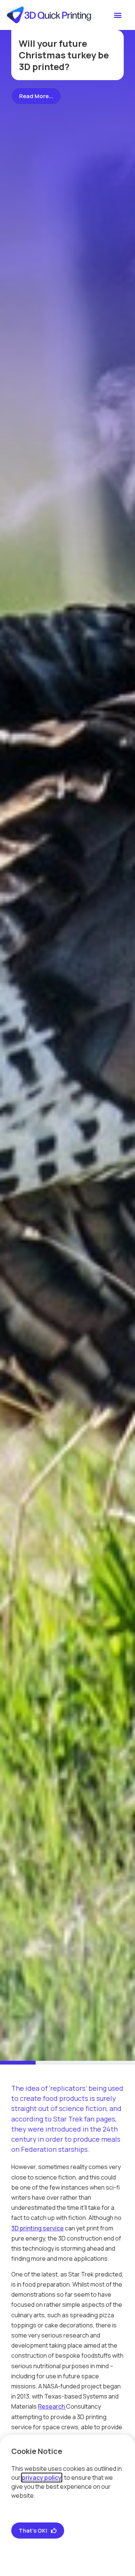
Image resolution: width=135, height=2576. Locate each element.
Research (52, 2406)
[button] (118, 15)
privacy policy (42, 2478)
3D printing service (37, 2228)
